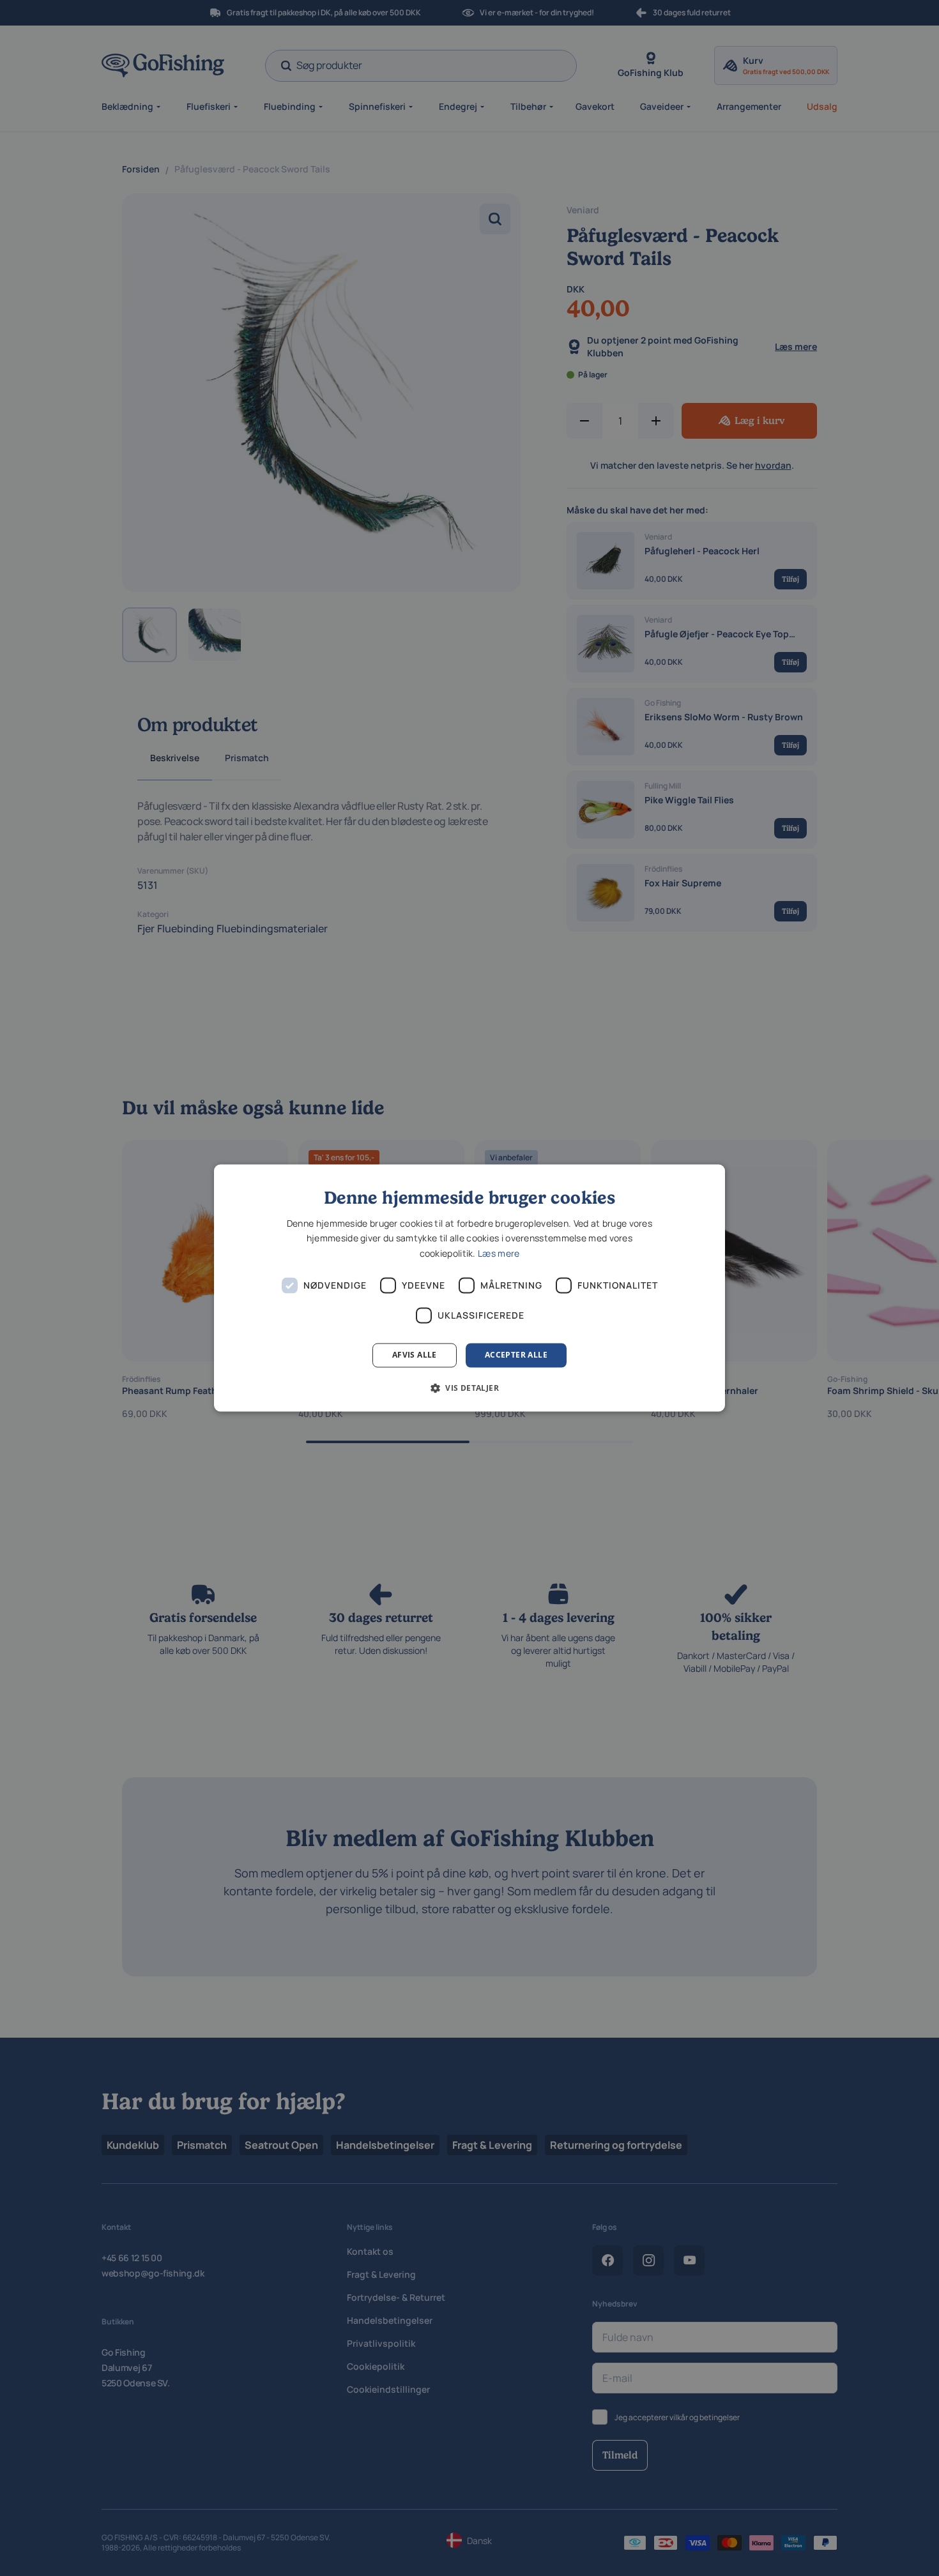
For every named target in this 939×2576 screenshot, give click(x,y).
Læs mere (499, 1253)
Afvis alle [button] (415, 1355)
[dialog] (469, 1288)
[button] (469, 1388)
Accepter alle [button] (516, 1355)
